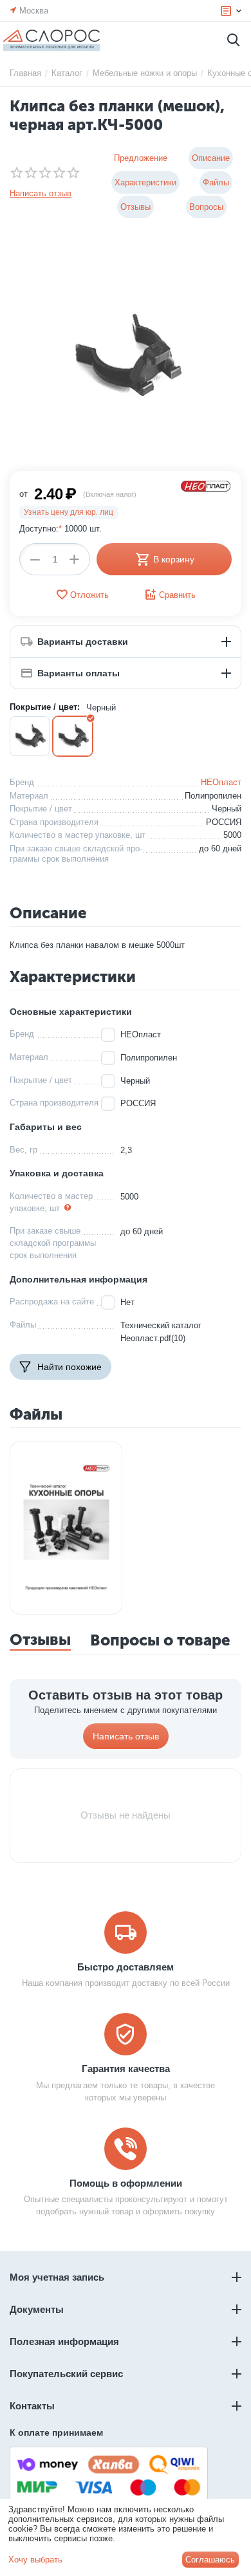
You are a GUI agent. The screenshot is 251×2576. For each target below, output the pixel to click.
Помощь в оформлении (126, 2183)
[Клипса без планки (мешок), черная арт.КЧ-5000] (126, 355)
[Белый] (30, 736)
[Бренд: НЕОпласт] (206, 486)
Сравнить (177, 595)
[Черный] (73, 736)
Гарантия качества (126, 2069)
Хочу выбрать (35, 2560)
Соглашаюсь (210, 2560)
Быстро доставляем (126, 1967)
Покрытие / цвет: (45, 707)
